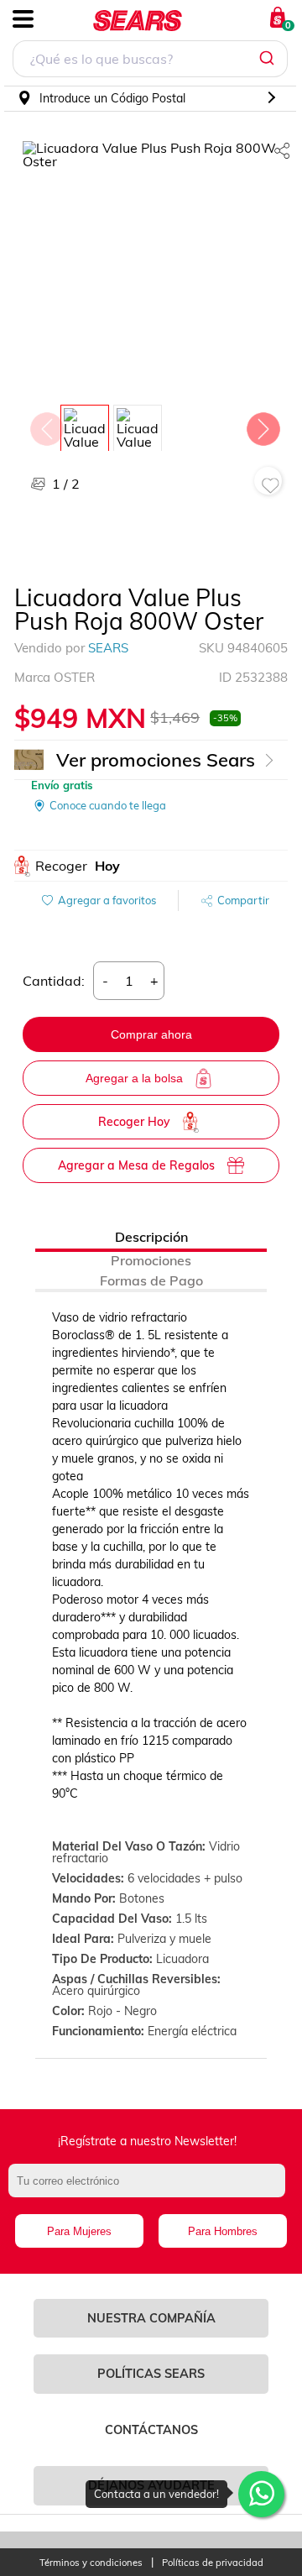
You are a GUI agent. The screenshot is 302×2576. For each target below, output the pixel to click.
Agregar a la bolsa (134, 1078)
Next (263, 425)
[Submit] (269, 59)
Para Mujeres (79, 2231)
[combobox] (150, 61)
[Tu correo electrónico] (151, 2189)
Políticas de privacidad (213, 2563)
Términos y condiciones (91, 2563)
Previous (46, 425)
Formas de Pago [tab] (151, 1280)
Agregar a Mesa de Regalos (136, 1165)
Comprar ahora (151, 1034)
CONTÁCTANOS (151, 2430)
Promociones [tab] (151, 1260)
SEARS (108, 648)
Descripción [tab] (151, 1237)
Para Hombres (223, 2231)
